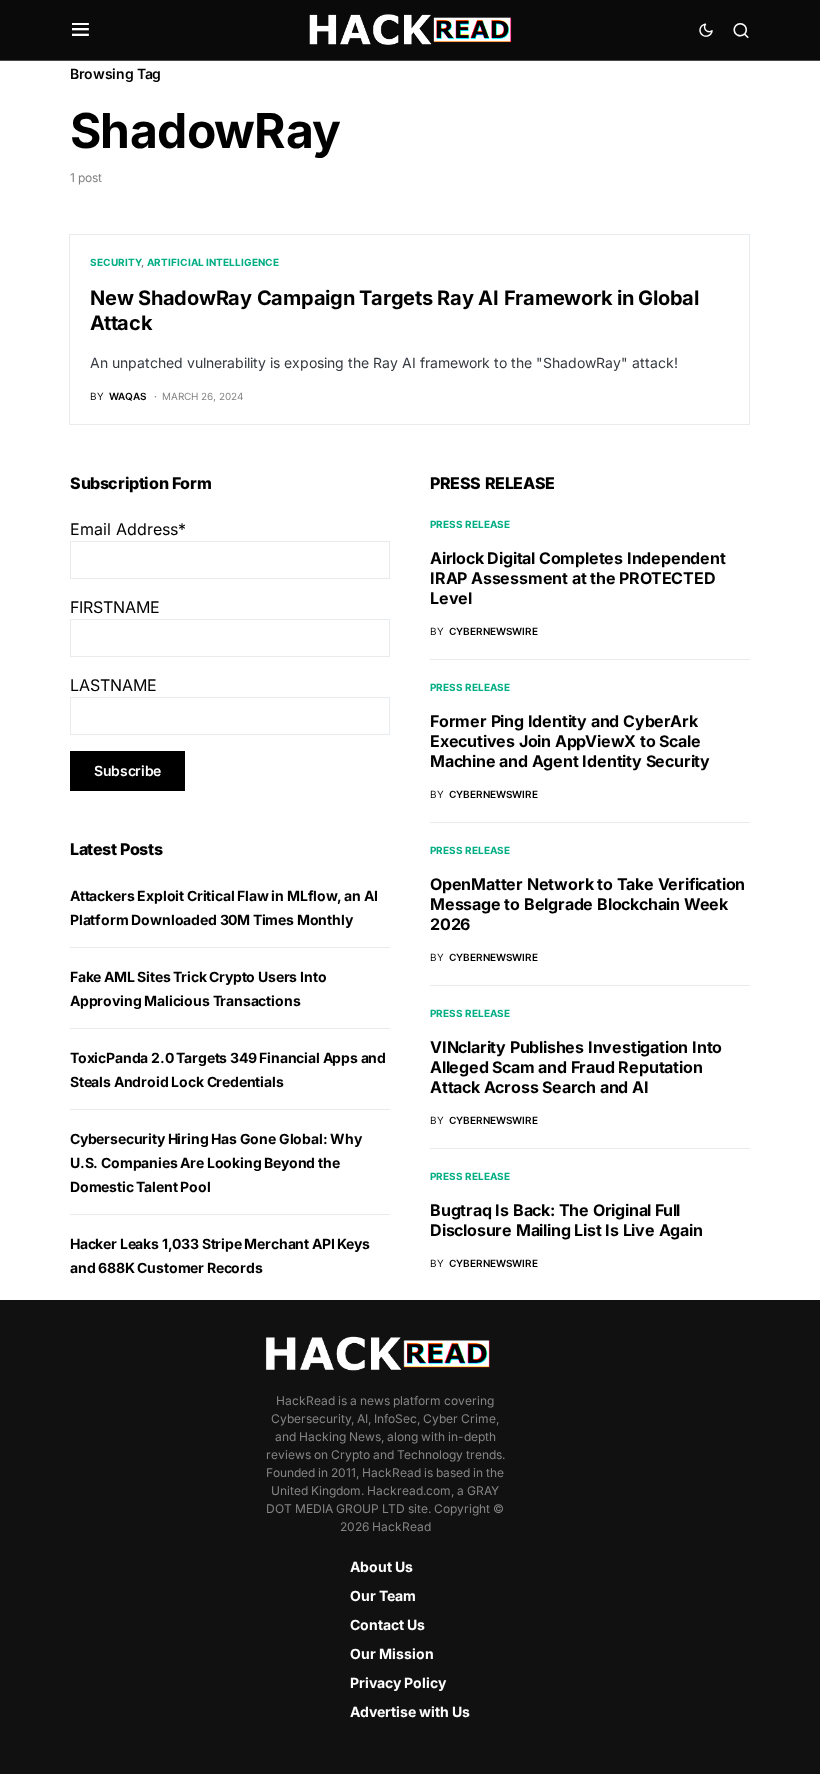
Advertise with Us (410, 1711)
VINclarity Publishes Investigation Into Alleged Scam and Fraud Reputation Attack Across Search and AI (576, 1067)
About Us (381, 1566)
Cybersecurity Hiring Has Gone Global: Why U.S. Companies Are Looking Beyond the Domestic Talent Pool (216, 1162)
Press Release (470, 524)
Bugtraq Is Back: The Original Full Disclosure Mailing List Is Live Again (566, 1220)
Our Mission (392, 1653)
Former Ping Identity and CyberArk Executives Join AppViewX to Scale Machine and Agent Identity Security (570, 741)
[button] (80, 30)
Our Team (383, 1595)
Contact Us (387, 1624)
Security (115, 262)
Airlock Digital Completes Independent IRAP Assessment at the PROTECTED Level (578, 578)
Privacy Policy (398, 1682)
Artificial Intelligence (213, 262)
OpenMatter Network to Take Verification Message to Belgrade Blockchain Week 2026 (587, 904)
